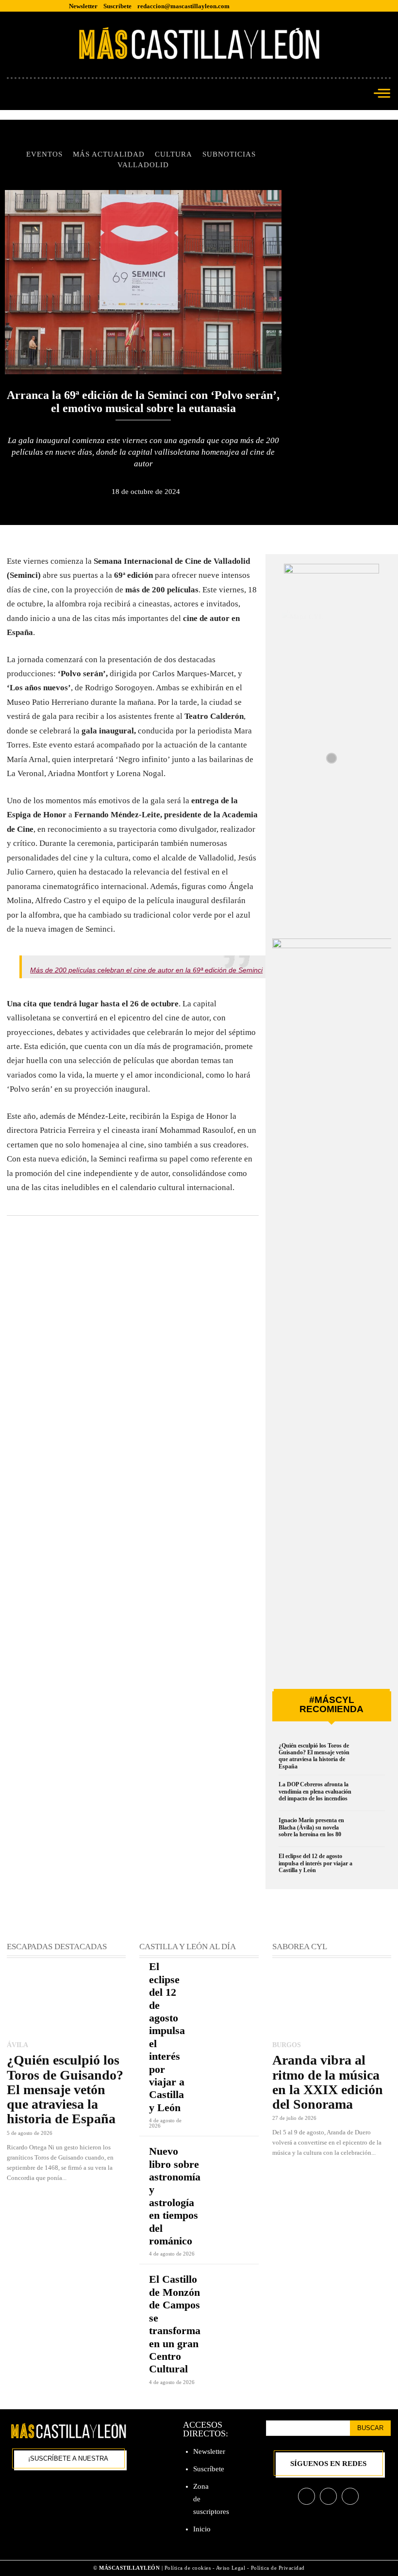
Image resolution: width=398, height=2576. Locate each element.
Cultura (174, 154)
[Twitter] (350, 2496)
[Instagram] (328, 2496)
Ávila (17, 2045)
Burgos (287, 2045)
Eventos (44, 154)
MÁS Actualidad (109, 154)
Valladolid (143, 165)
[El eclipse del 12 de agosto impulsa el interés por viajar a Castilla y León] (371, 1867)
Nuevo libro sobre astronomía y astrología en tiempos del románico (175, 2196)
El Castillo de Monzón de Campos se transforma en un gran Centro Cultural (175, 2324)
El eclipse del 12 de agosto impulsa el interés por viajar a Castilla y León (315, 1863)
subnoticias (229, 154)
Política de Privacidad (278, 2568)
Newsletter (209, 2451)
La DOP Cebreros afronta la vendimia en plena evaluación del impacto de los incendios (315, 1791)
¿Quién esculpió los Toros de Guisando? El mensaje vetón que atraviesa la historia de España (314, 1756)
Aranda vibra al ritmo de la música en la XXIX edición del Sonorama (328, 2082)
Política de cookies (188, 2568)
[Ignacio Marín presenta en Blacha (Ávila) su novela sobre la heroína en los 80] (371, 1831)
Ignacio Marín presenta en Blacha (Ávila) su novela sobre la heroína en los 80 (311, 1827)
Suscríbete (209, 2469)
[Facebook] (307, 2496)
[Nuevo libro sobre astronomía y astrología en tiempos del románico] (240, 2157)
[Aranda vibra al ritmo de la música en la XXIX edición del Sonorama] (332, 2000)
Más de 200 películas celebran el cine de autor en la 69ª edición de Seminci (146, 970)
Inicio (202, 2529)
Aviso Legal (232, 2568)
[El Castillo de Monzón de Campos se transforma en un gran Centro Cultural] (240, 2285)
